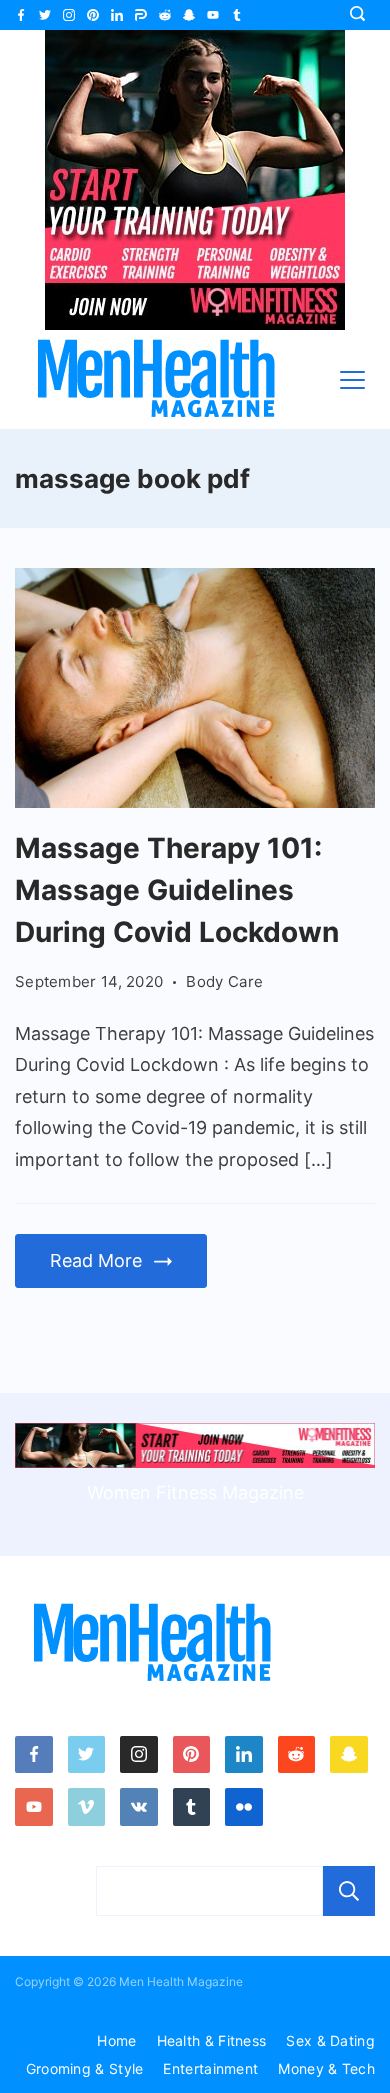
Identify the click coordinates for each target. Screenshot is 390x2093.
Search (349, 1891)
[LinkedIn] (117, 15)
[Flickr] (244, 1807)
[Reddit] (165, 15)
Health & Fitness (212, 2040)
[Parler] (141, 15)
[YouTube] (213, 15)
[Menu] (352, 380)
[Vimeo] (87, 1807)
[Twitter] (45, 15)
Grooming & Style (85, 2068)
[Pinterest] (93, 15)
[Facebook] (21, 15)
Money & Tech (326, 2068)
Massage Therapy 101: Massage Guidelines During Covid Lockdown (177, 890)
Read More (96, 1260)
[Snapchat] (189, 15)
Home (116, 2040)
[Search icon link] (362, 15)
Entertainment (210, 2068)
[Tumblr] (237, 15)
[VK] (139, 1807)
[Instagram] (69, 15)
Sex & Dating (330, 2040)
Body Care (224, 981)
